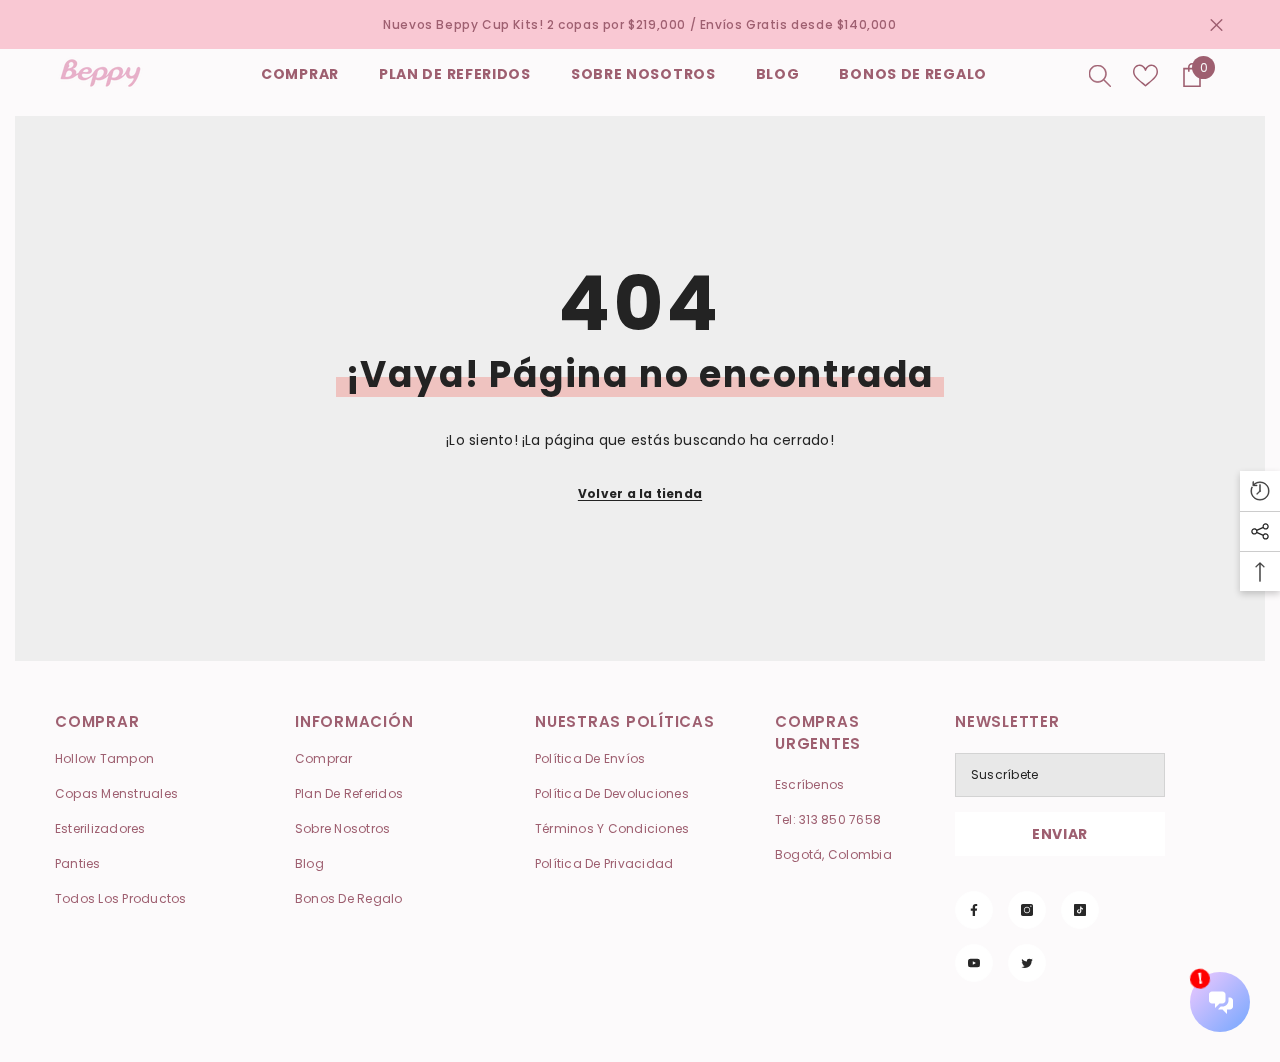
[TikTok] (1080, 910)
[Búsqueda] (1100, 75)
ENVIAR (1060, 834)
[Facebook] (974, 910)
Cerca (1216, 24)
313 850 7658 (840, 819)
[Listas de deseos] (1145, 75)
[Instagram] (1027, 910)
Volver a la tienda (640, 493)
